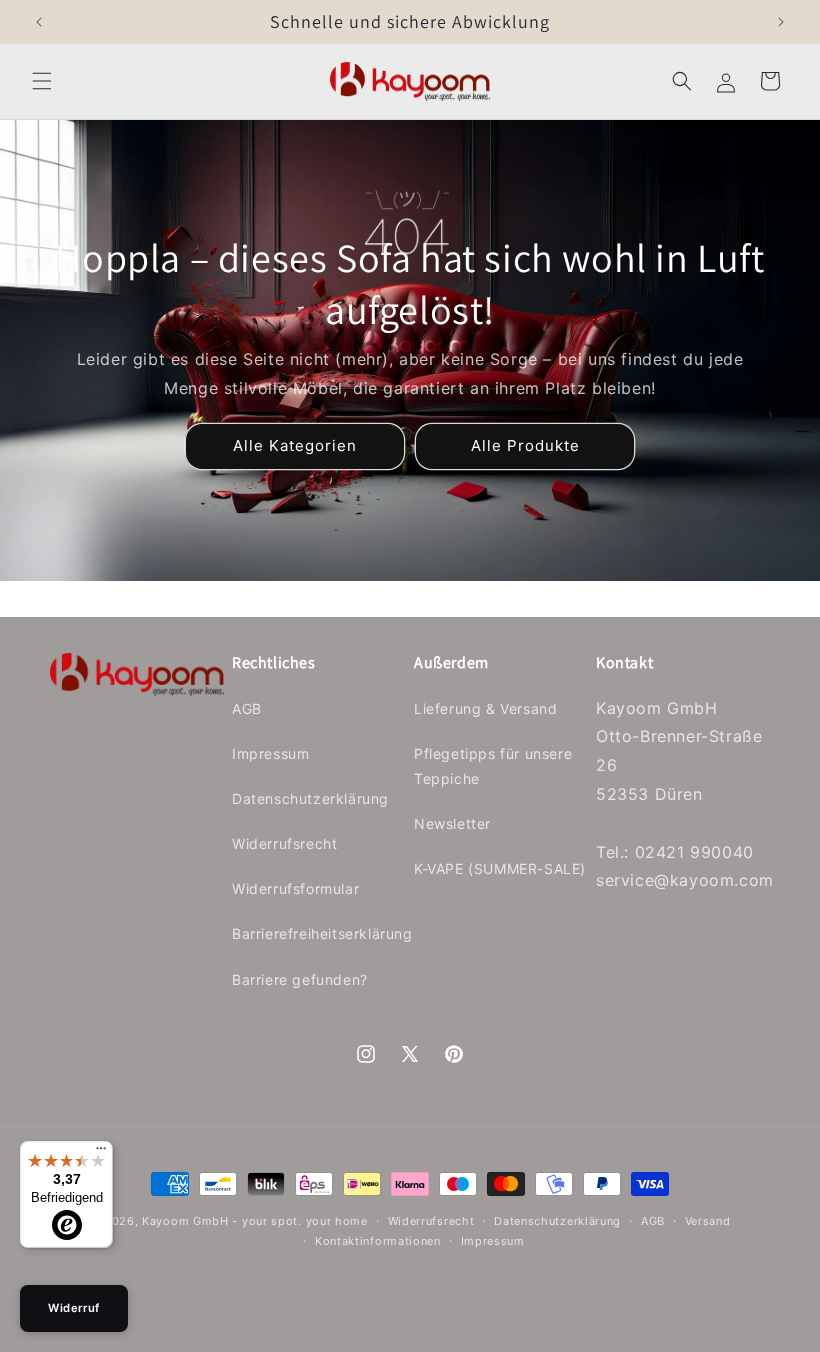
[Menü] (101, 1153)
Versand (708, 1221)
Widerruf (74, 1308)
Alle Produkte (525, 445)
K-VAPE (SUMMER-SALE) (500, 868)
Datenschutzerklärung (310, 798)
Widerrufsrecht (284, 843)
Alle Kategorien (295, 445)
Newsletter (452, 823)
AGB (247, 708)
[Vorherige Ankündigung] (39, 22)
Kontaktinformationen (378, 1241)
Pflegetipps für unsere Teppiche (493, 766)
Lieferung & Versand (485, 708)
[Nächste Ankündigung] (781, 22)
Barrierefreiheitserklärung (322, 933)
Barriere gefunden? (300, 979)
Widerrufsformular (295, 888)
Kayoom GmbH (185, 1221)
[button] (42, 81)
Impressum (270, 753)
